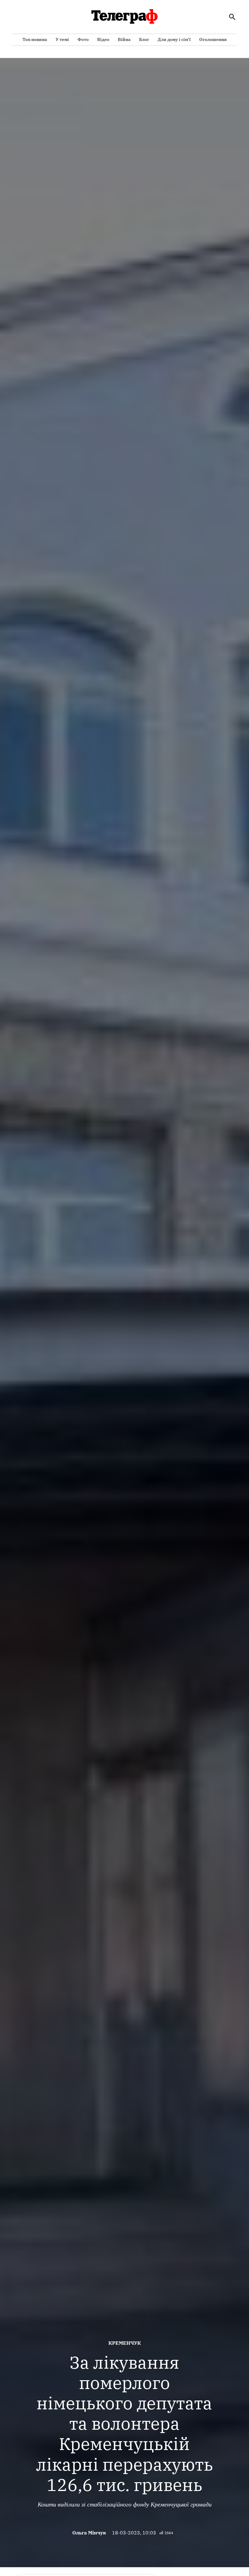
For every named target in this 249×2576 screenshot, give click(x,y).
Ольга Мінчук (89, 2533)
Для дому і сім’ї (174, 39)
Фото (83, 39)
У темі (62, 39)
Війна (124, 39)
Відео (103, 39)
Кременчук (125, 2343)
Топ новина (35, 39)
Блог (144, 39)
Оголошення (213, 39)
